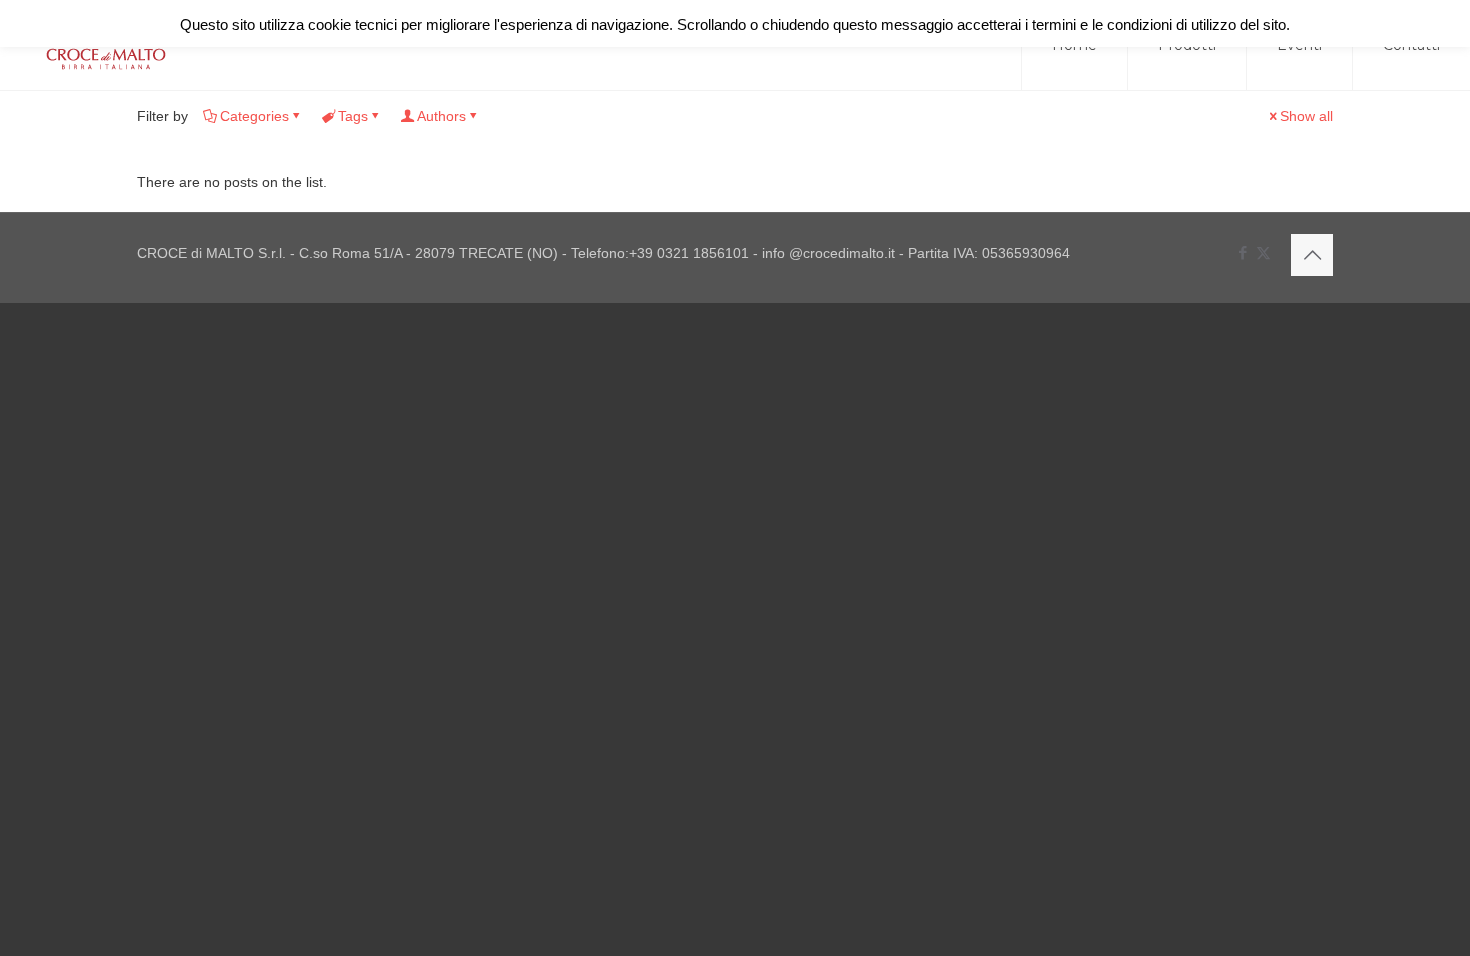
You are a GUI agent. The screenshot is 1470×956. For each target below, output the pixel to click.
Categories (254, 116)
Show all (1306, 116)
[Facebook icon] (1242, 252)
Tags (353, 116)
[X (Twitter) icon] (1263, 252)
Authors (441, 116)
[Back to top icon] (1312, 255)
